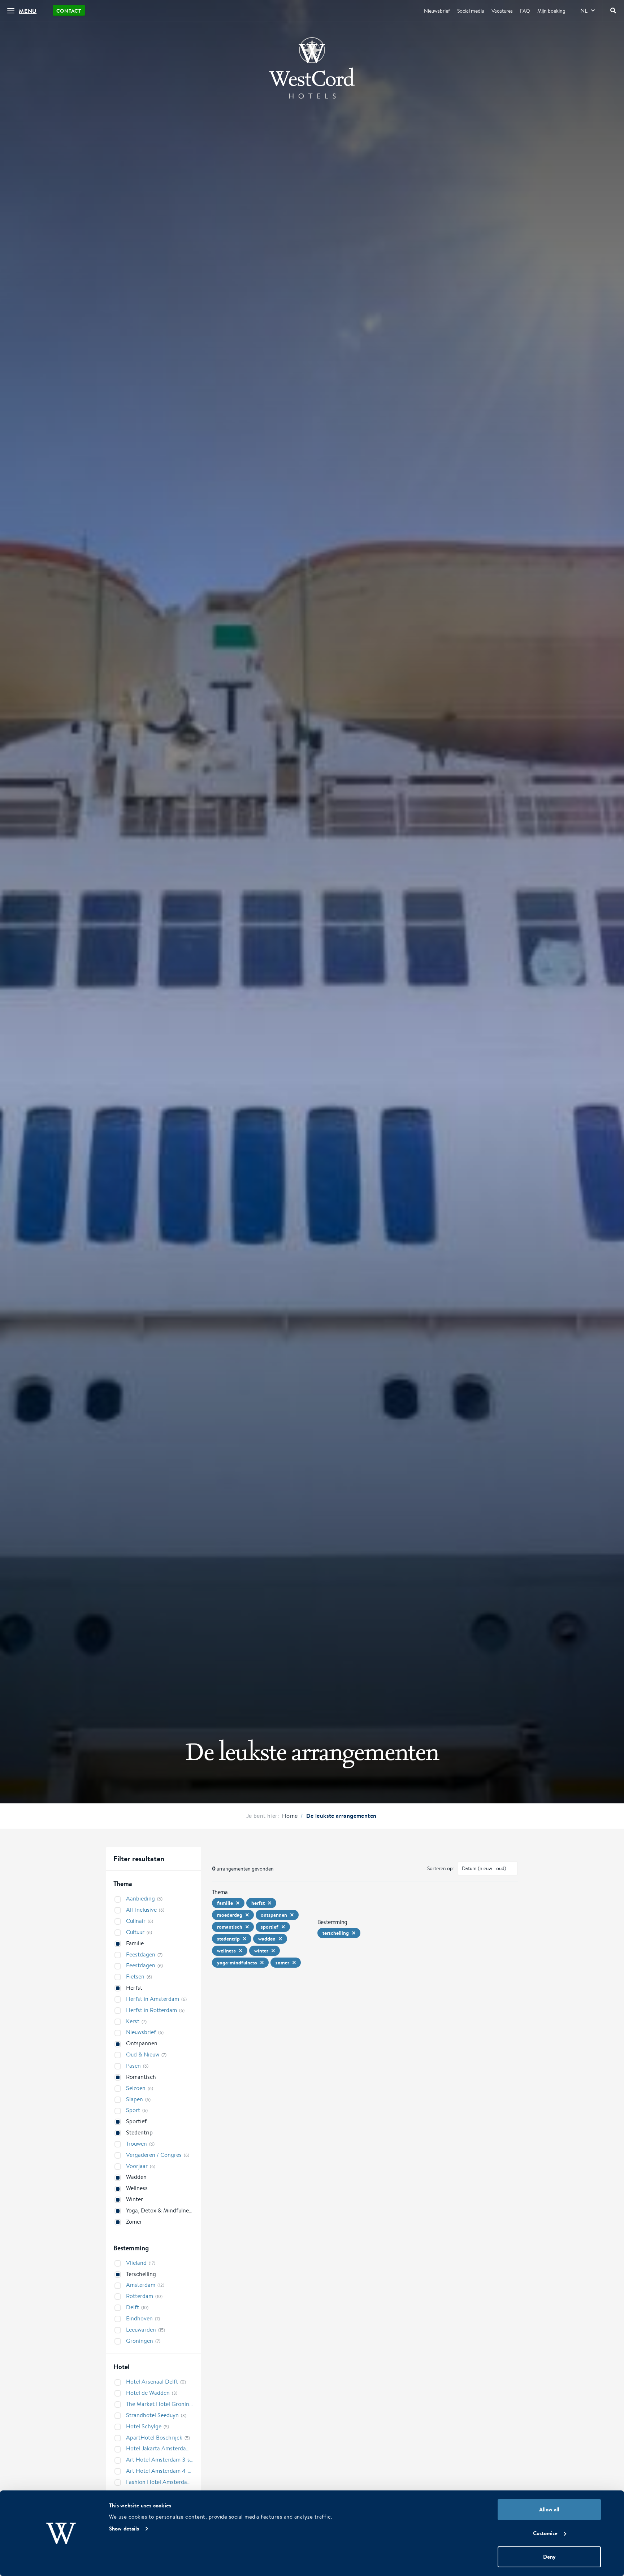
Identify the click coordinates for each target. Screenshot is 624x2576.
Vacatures (502, 11)
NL (584, 11)
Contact (69, 11)
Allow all (549, 2509)
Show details (124, 2529)
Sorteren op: (441, 1868)
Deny (549, 2557)
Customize (545, 2533)
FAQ (525, 11)
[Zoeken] (613, 11)
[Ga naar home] (312, 68)
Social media (471, 11)
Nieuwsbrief (437, 11)
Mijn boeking (551, 11)
